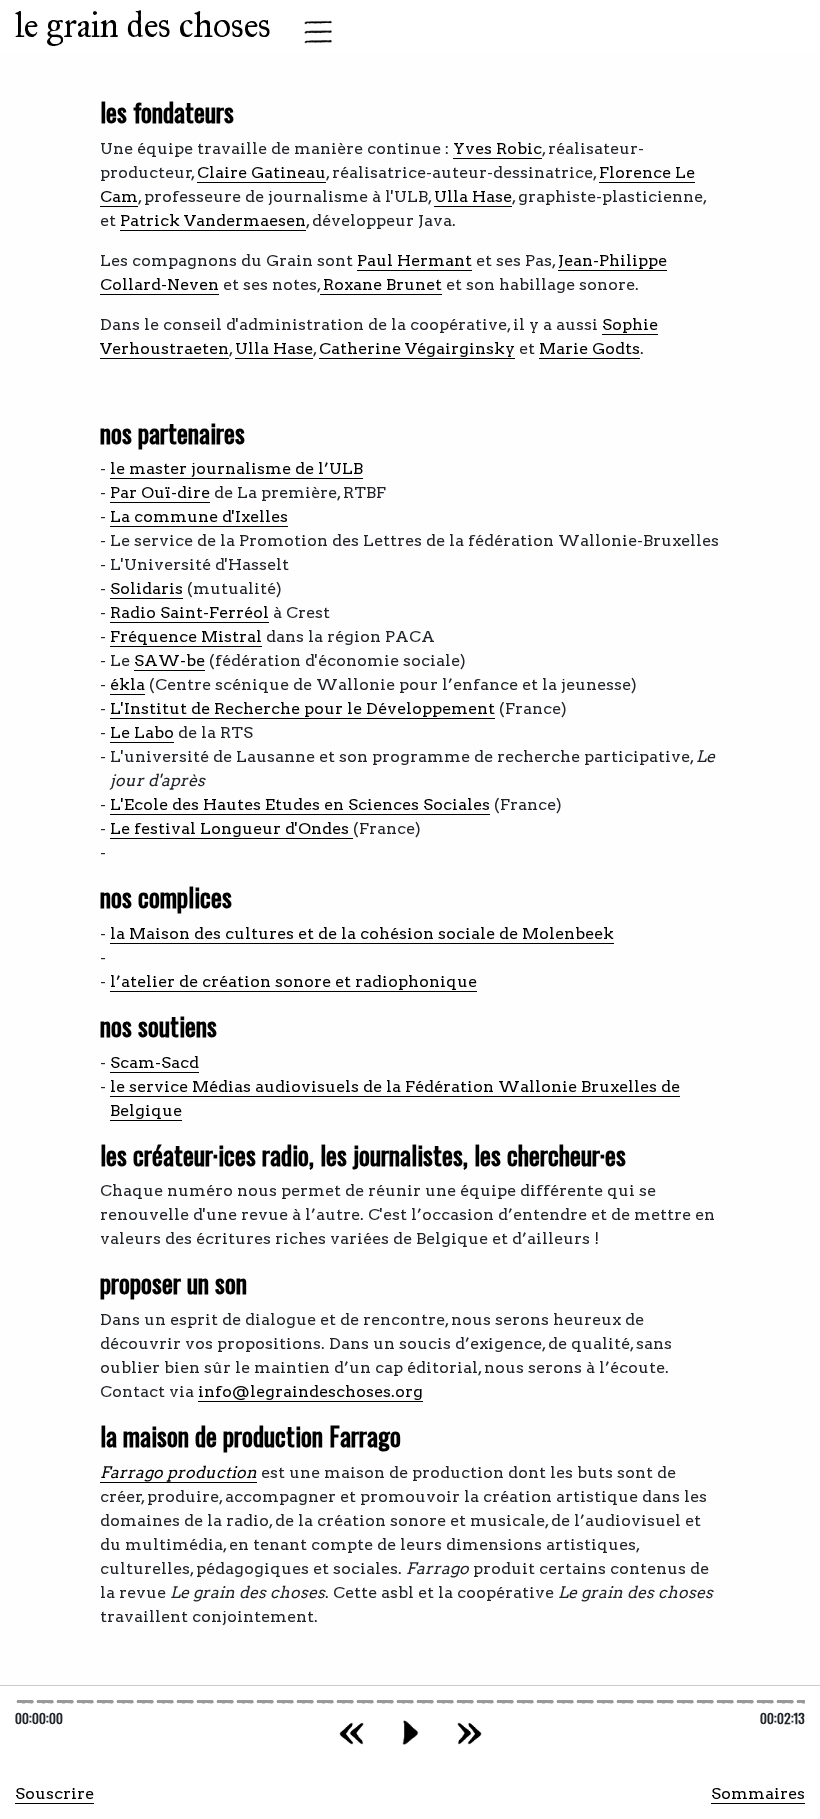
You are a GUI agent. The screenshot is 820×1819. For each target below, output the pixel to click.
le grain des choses (143, 25)
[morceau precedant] (351, 1732)
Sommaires (758, 1793)
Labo (154, 732)
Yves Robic (497, 148)
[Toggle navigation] (312, 32)
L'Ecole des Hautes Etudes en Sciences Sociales (300, 804)
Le (122, 732)
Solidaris (146, 588)
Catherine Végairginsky (417, 348)
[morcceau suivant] (469, 1732)
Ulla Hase (473, 196)
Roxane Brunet (381, 284)
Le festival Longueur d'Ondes (231, 828)
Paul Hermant (414, 260)
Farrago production (178, 1472)
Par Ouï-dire (160, 492)
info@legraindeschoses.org (310, 1391)
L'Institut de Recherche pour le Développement (302, 708)
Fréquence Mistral (186, 636)
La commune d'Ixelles (199, 516)
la (119, 933)
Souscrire (54, 1793)
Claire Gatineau (261, 172)
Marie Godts (589, 348)
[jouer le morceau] (410, 1732)
